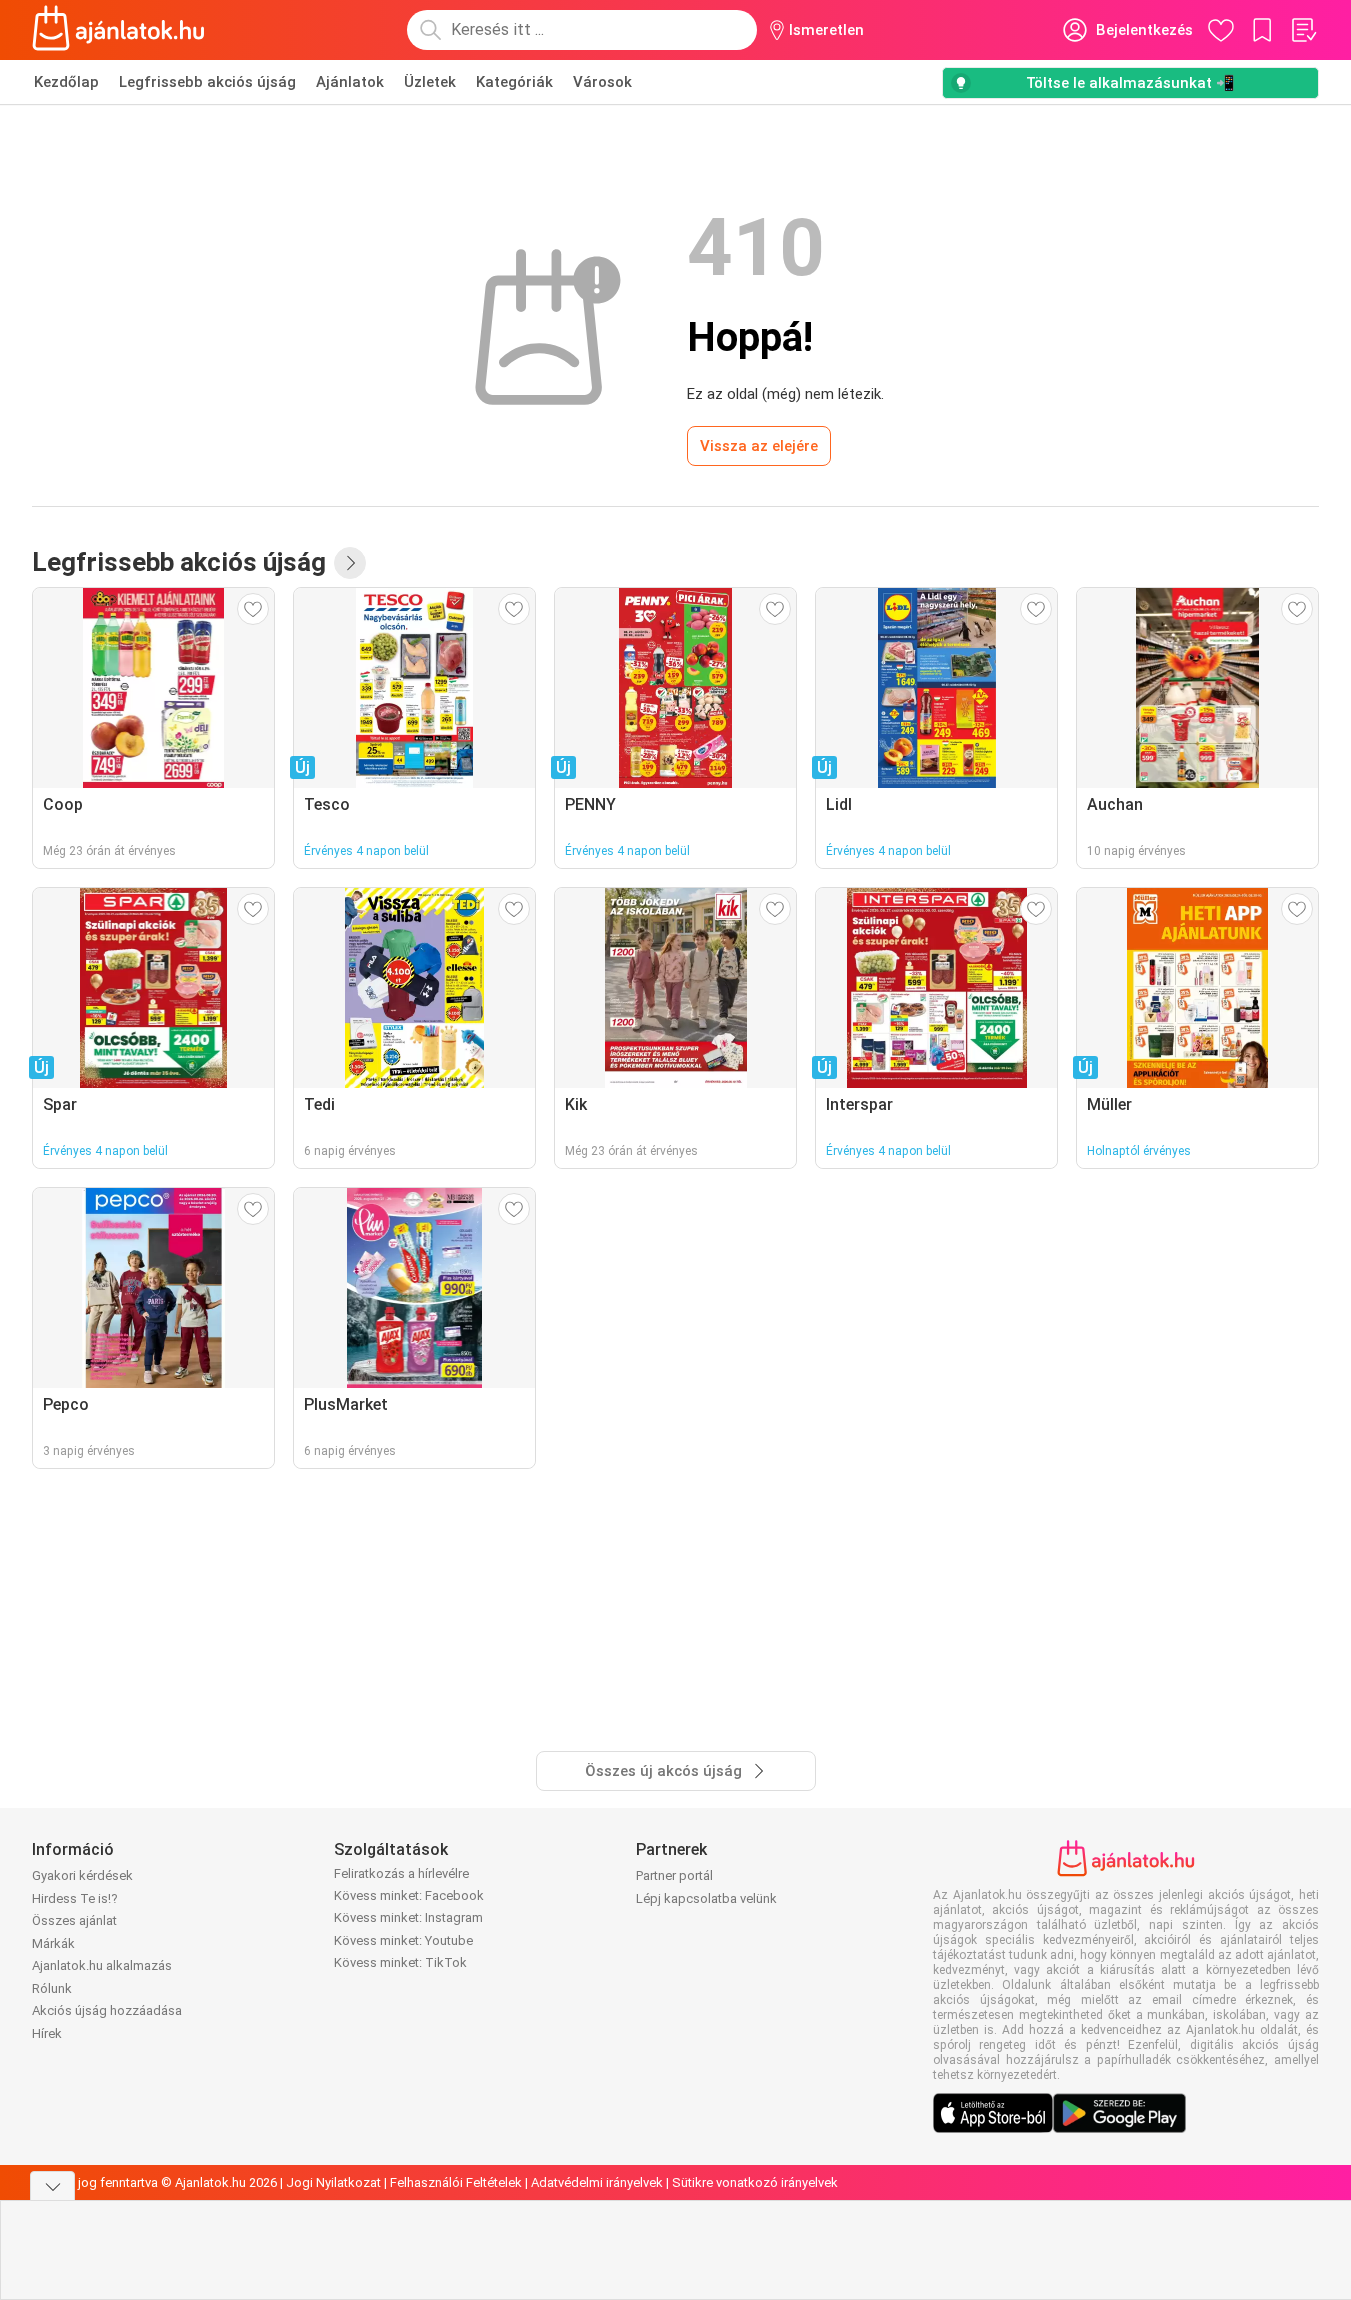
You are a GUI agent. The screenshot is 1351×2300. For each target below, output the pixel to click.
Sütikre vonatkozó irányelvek (755, 2182)
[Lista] (1303, 30)
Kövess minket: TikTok (400, 1962)
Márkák (53, 1943)
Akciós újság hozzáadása (107, 2010)
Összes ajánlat (74, 1920)
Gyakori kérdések (82, 1875)
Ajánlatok (350, 82)
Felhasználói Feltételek (456, 2182)
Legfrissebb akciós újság (207, 82)
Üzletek (430, 82)
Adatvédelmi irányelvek (597, 2182)
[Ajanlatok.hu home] (118, 30)
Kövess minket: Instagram (408, 1917)
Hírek (47, 2033)
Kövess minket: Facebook (409, 1895)
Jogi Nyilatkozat (333, 2182)
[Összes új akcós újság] (350, 563)
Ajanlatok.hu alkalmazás (102, 1965)
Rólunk (52, 1988)
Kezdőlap (66, 82)
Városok (602, 82)
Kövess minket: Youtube (403, 1940)
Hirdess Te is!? (75, 1898)
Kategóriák (514, 82)
